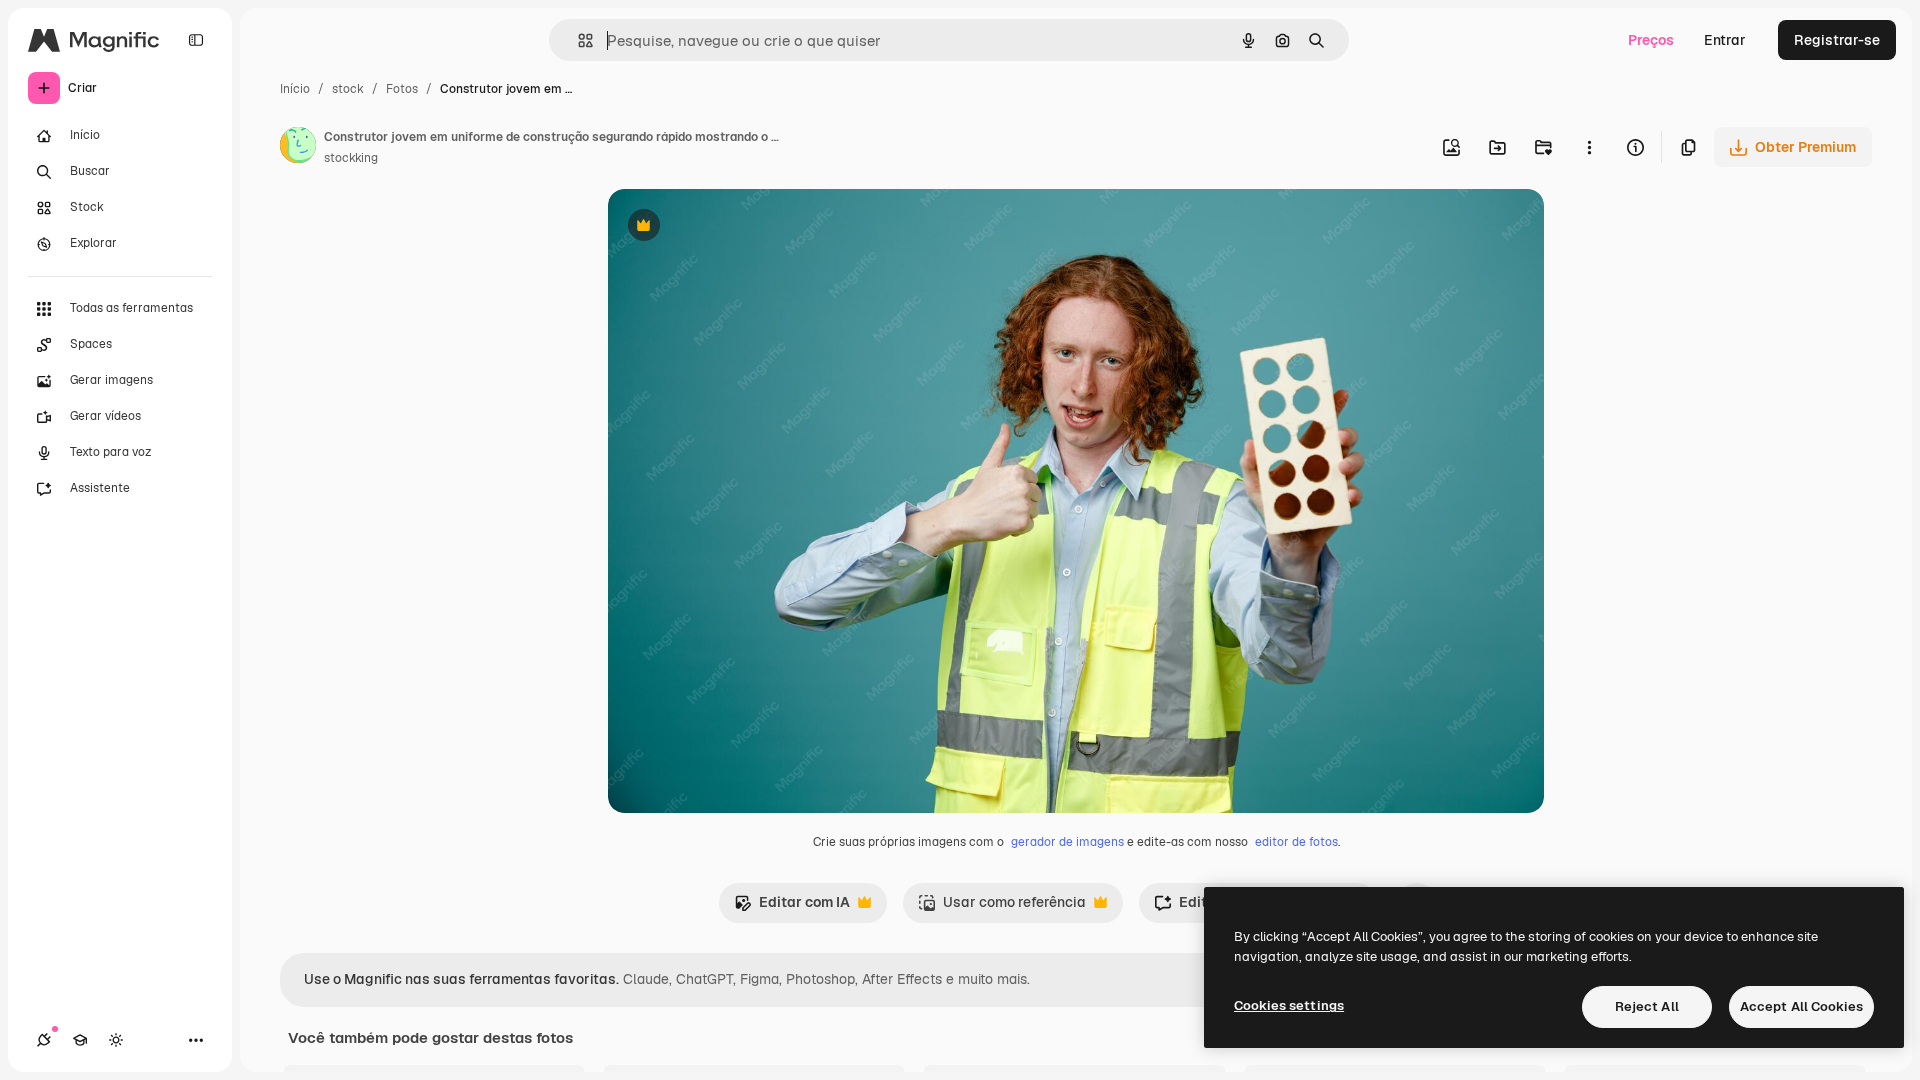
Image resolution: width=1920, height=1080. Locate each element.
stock (348, 89)
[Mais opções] (1589, 147)
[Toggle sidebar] (196, 40)
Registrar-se (1837, 40)
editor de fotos (1296, 842)
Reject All (1647, 1006)
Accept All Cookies (1801, 1006)
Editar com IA (792, 907)
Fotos (402, 89)
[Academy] (80, 1040)
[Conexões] (44, 1040)
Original (736, 227)
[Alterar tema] (116, 1040)
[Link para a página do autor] (298, 148)
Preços (1651, 40)
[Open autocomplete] (577, 40)
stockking (351, 158)
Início (295, 89)
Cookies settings (1289, 1005)
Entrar (1725, 40)
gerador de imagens (1067, 842)
